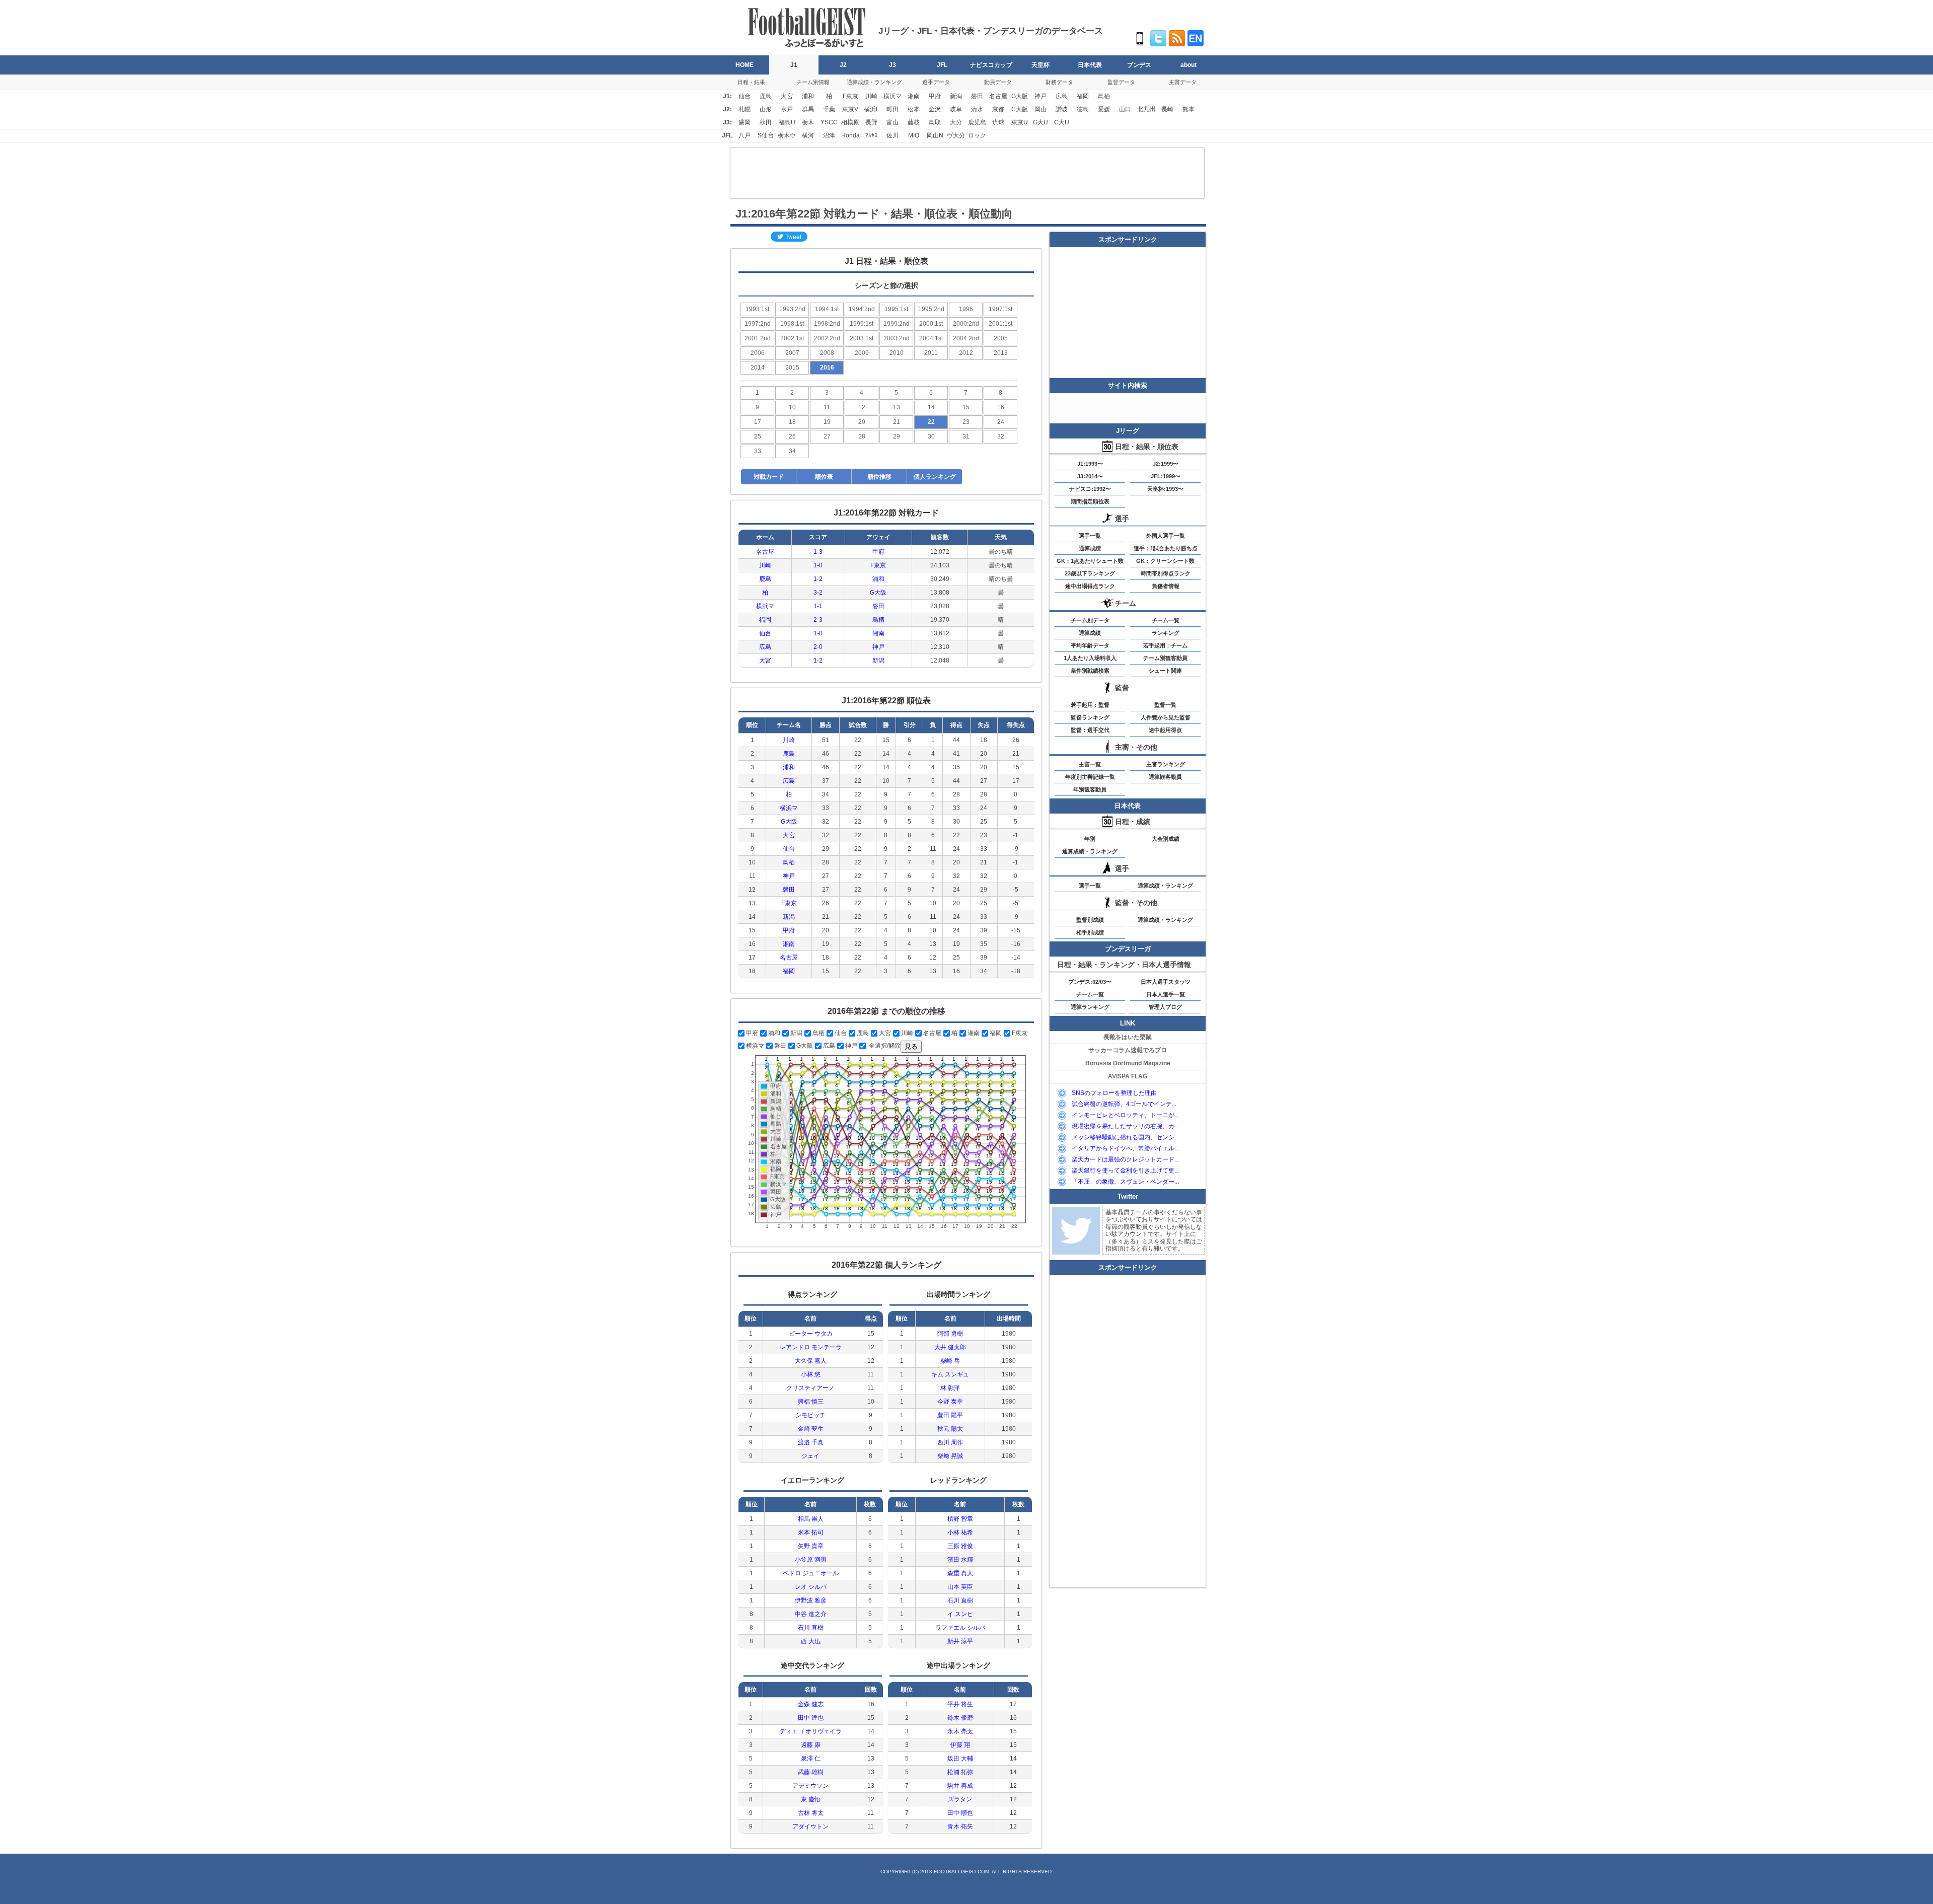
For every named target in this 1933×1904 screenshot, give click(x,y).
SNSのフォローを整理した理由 (1114, 1093)
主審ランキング (1166, 764)
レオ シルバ (811, 1587)
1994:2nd (862, 309)
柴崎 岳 (950, 1361)
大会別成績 (1166, 839)
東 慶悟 (811, 1799)
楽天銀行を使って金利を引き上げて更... (1125, 1170)
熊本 (1188, 109)
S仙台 (766, 135)
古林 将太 (811, 1813)
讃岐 (1062, 109)
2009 (862, 353)
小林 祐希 (960, 1532)
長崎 (1167, 109)
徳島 (1083, 109)
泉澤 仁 (811, 1759)
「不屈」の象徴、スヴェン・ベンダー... (1125, 1182)
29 (897, 436)
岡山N (935, 135)
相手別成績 (1090, 932)
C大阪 (1020, 109)
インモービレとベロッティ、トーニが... (1125, 1115)
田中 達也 (811, 1718)
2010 (897, 353)
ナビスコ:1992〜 (1090, 489)
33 (758, 451)
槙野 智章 (960, 1519)
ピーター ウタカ (811, 1334)
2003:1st (862, 338)
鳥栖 (1104, 96)
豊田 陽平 (950, 1415)
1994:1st (827, 309)
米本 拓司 (811, 1532)
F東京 (850, 96)
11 (827, 407)
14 (931, 407)
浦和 (808, 96)
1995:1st (896, 309)
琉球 (998, 122)
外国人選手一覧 (1166, 536)
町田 (893, 109)
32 (1001, 436)
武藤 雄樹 (811, 1772)
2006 (758, 353)
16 (1001, 407)
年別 (1090, 839)
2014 (758, 368)
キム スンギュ (950, 1374)
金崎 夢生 (811, 1429)
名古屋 (998, 96)
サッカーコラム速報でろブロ (1128, 1050)
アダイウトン (810, 1826)
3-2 (818, 593)
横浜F (872, 109)
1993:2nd (792, 309)
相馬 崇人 (811, 1519)
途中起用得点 (1165, 730)
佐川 (893, 135)
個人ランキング (935, 477)
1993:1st (757, 309)
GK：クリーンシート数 (1165, 561)
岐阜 (956, 109)
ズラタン (960, 1799)
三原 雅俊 (960, 1546)
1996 (966, 309)
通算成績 (1090, 548)
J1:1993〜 (1090, 464)
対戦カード (769, 477)
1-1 (818, 606)
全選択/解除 (884, 1046)
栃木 (808, 122)
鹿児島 (977, 122)
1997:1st (1000, 309)
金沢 (935, 109)
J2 (843, 65)
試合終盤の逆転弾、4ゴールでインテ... (1124, 1104)
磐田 (977, 96)
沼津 (829, 135)
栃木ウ (787, 135)
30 (931, 436)
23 (966, 422)
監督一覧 (1165, 705)
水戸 (787, 109)
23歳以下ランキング (1090, 573)
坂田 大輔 (960, 1759)
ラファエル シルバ (960, 1628)
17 (758, 422)
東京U (1020, 122)
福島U (787, 122)
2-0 (818, 647)
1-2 (818, 579)
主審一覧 (1090, 764)
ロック (977, 135)
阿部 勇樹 (950, 1334)
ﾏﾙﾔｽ (871, 135)
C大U (1062, 122)
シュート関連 (1165, 671)
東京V (850, 109)
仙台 (745, 96)
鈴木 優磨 (960, 1718)
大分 (956, 122)
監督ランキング (1090, 717)
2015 (792, 368)
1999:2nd (897, 324)
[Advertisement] (967, 173)
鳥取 (935, 122)
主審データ (1183, 82)
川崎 (871, 96)
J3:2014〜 (1090, 476)
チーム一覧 (1166, 620)
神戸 (1040, 96)
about (1188, 65)
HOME (745, 65)
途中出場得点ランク (1090, 586)
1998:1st (792, 324)
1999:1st (862, 324)
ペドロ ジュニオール (811, 1573)
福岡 (1083, 96)
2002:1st (792, 338)
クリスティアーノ (810, 1388)
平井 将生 (960, 1704)
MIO (914, 135)
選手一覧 (1090, 536)
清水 (977, 109)
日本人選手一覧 (1166, 994)
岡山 (1040, 109)
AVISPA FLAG (1128, 1076)
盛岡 (745, 122)
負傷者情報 (1166, 586)
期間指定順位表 (1090, 501)
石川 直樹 (811, 1628)
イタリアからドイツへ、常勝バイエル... (1125, 1148)
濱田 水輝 (960, 1560)
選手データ (936, 82)
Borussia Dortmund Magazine (1128, 1063)
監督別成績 (1090, 920)
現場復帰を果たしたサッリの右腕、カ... (1125, 1126)
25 (758, 436)
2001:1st (1000, 324)
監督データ (1121, 82)
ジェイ (810, 1456)
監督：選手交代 (1090, 730)
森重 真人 (960, 1573)
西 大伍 (811, 1641)
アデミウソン (810, 1786)
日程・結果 (751, 82)
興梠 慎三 (811, 1402)
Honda (850, 135)
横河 (808, 135)
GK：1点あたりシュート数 (1090, 561)
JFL (942, 65)
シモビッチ (810, 1415)
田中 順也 (960, 1813)
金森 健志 (811, 1704)
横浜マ (893, 96)
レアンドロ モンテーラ (811, 1347)
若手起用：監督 (1090, 705)
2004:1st (931, 338)
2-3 (818, 620)
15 (966, 407)
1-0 (818, 565)
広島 (1062, 96)
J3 (893, 65)
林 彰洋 (950, 1388)
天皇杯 (1040, 65)
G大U (1040, 122)
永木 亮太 (960, 1731)
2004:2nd (966, 338)
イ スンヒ (960, 1614)
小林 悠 (811, 1374)
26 (792, 436)
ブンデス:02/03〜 (1090, 982)
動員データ (998, 82)
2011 (931, 353)
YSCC (829, 122)
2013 (1001, 353)
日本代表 (1090, 65)
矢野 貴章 (811, 1546)
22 (931, 422)
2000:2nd (966, 324)
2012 (966, 353)
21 (897, 422)
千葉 (829, 109)
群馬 (808, 109)
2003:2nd (897, 338)
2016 (827, 368)
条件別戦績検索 (1090, 671)
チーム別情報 (813, 82)
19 (827, 422)
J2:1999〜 (1166, 464)
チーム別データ (1090, 620)
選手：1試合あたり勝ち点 (1166, 548)
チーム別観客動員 (1165, 658)
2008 (827, 353)
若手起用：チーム (1165, 645)
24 (1001, 422)
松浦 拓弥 (960, 1772)
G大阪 (1020, 96)
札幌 (745, 109)
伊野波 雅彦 (811, 1600)
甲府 (935, 96)
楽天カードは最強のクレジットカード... (1125, 1159)
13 (897, 407)
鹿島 (766, 96)
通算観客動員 (1165, 777)
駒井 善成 (960, 1786)
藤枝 (914, 122)
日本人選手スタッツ (1166, 982)
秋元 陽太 (950, 1429)
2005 (1001, 338)
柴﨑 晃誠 (950, 1456)
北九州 (1146, 109)
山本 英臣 (960, 1587)
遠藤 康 (811, 1745)
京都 (998, 109)
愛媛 (1104, 109)
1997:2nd (758, 324)
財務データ (1059, 82)
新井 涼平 (960, 1641)
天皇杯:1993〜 (1165, 489)
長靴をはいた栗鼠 (1128, 1037)
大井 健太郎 (950, 1347)
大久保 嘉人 (811, 1361)
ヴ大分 (956, 135)
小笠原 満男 (811, 1560)
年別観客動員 (1090, 789)
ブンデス (1139, 65)
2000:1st (931, 324)
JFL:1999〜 (1166, 476)
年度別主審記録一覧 (1090, 777)
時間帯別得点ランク (1166, 573)
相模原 (850, 122)
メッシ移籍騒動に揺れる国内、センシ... (1125, 1137)
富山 (893, 122)
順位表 (824, 477)
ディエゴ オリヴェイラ (811, 1731)
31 (966, 436)
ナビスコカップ (991, 65)
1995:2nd (931, 309)
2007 (792, 353)
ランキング (1166, 633)
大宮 (787, 96)
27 (827, 436)
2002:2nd (827, 338)
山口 (1125, 109)
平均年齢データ (1090, 645)
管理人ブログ (1165, 1007)
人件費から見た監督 (1166, 717)
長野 (871, 122)
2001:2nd (758, 338)
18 (792, 422)
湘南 (914, 96)
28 (862, 436)
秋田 (766, 122)
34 (792, 451)
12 (862, 407)
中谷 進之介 (811, 1614)
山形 (766, 109)
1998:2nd (827, 324)
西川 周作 (950, 1442)
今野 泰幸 (950, 1402)
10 (792, 407)
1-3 (818, 552)
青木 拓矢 (960, 1826)
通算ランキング (1090, 1007)
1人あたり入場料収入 (1090, 658)
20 (862, 422)
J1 (794, 65)
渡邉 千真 (811, 1442)
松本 (914, 109)
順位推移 (879, 477)
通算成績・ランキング (874, 82)
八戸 (745, 135)
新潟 (956, 96)
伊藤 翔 (960, 1745)
